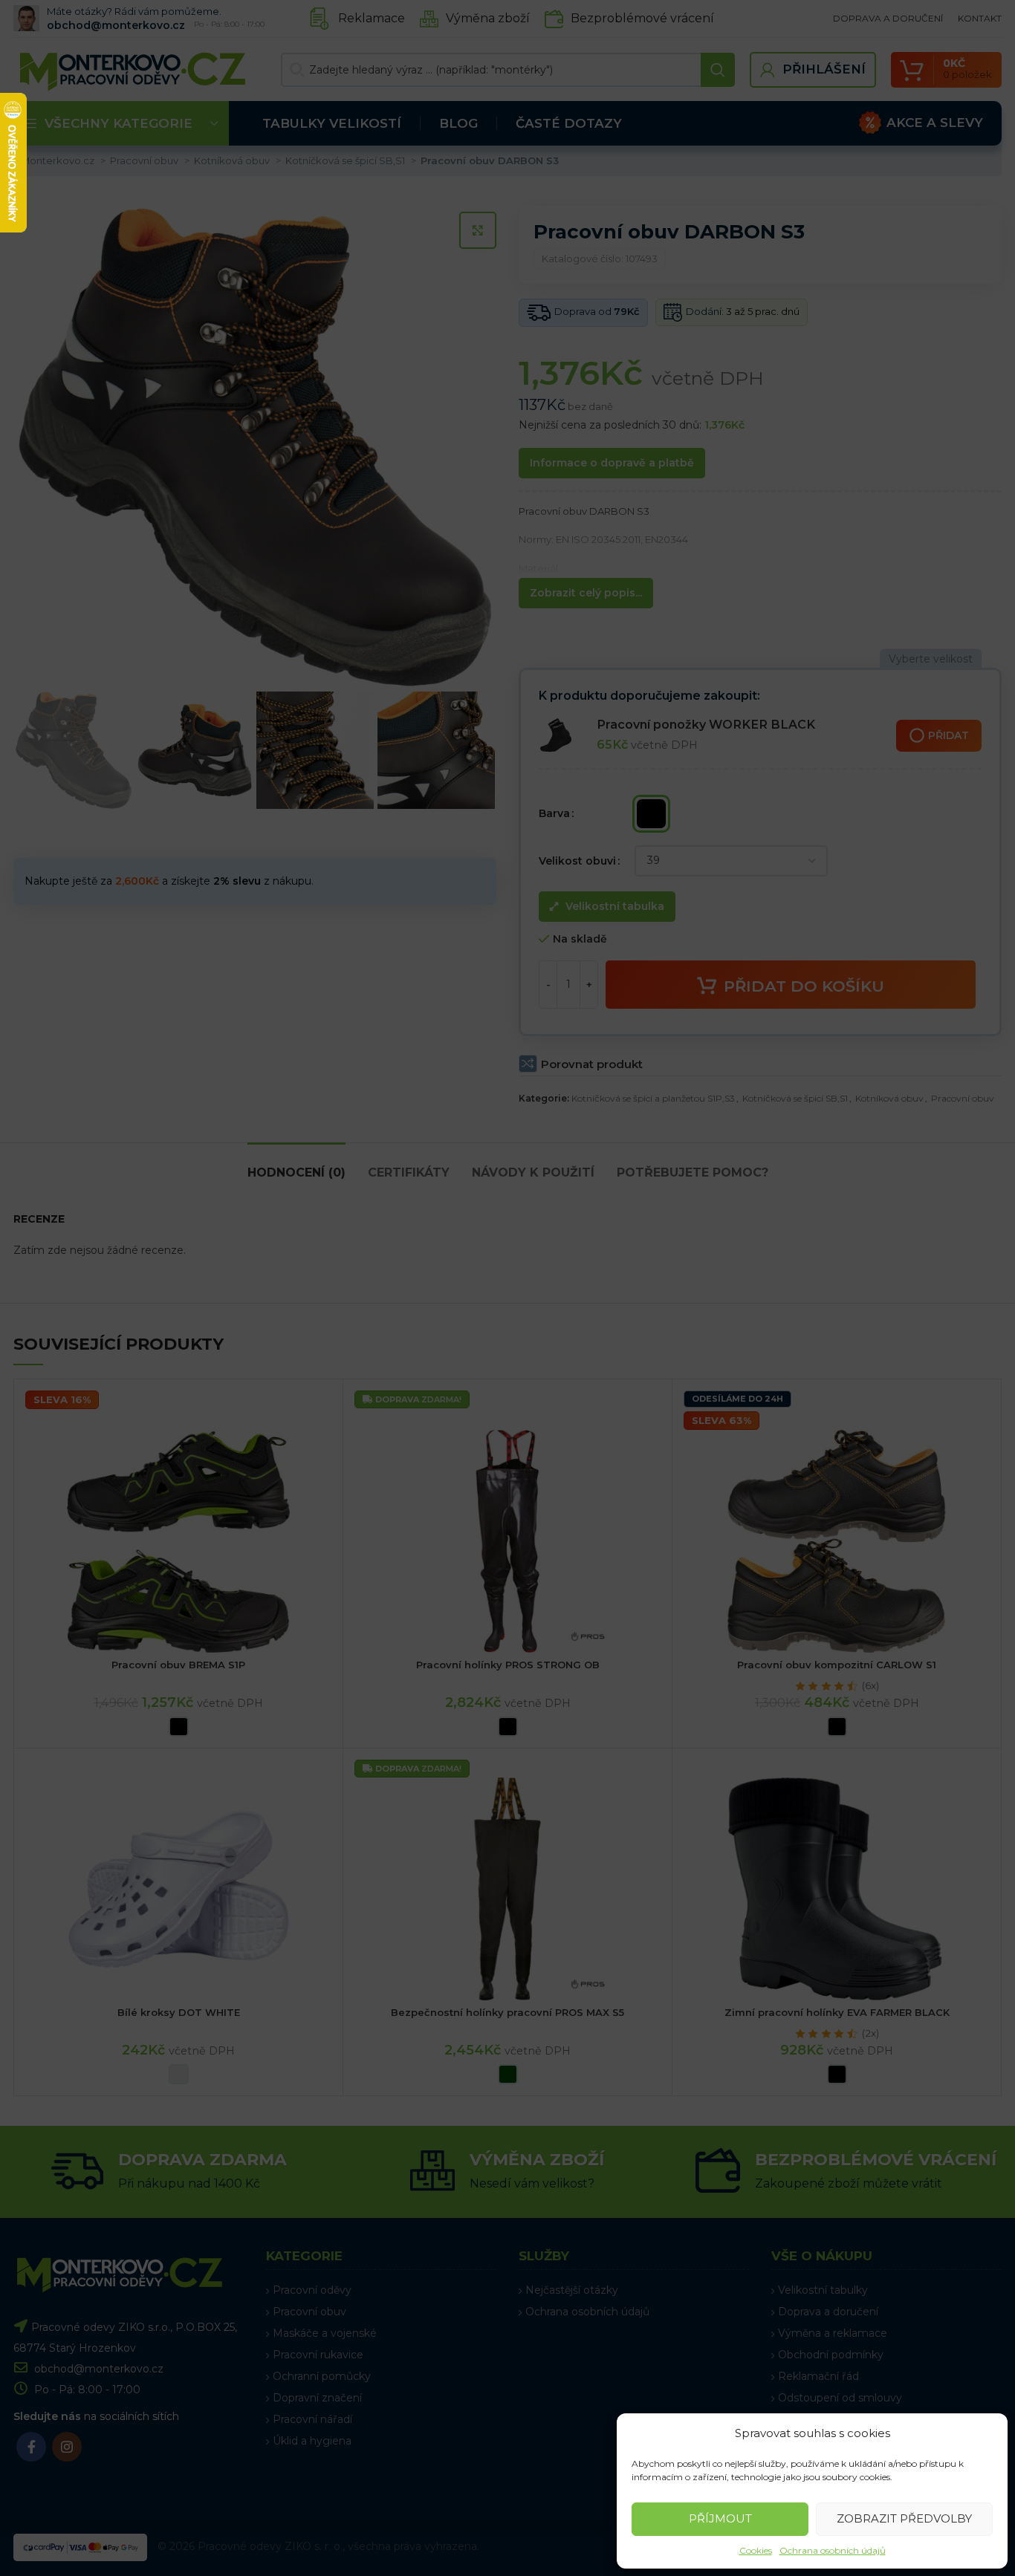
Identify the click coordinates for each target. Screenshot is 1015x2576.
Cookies (756, 2550)
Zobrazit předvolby (904, 2518)
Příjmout (720, 2518)
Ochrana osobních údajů (833, 2550)
